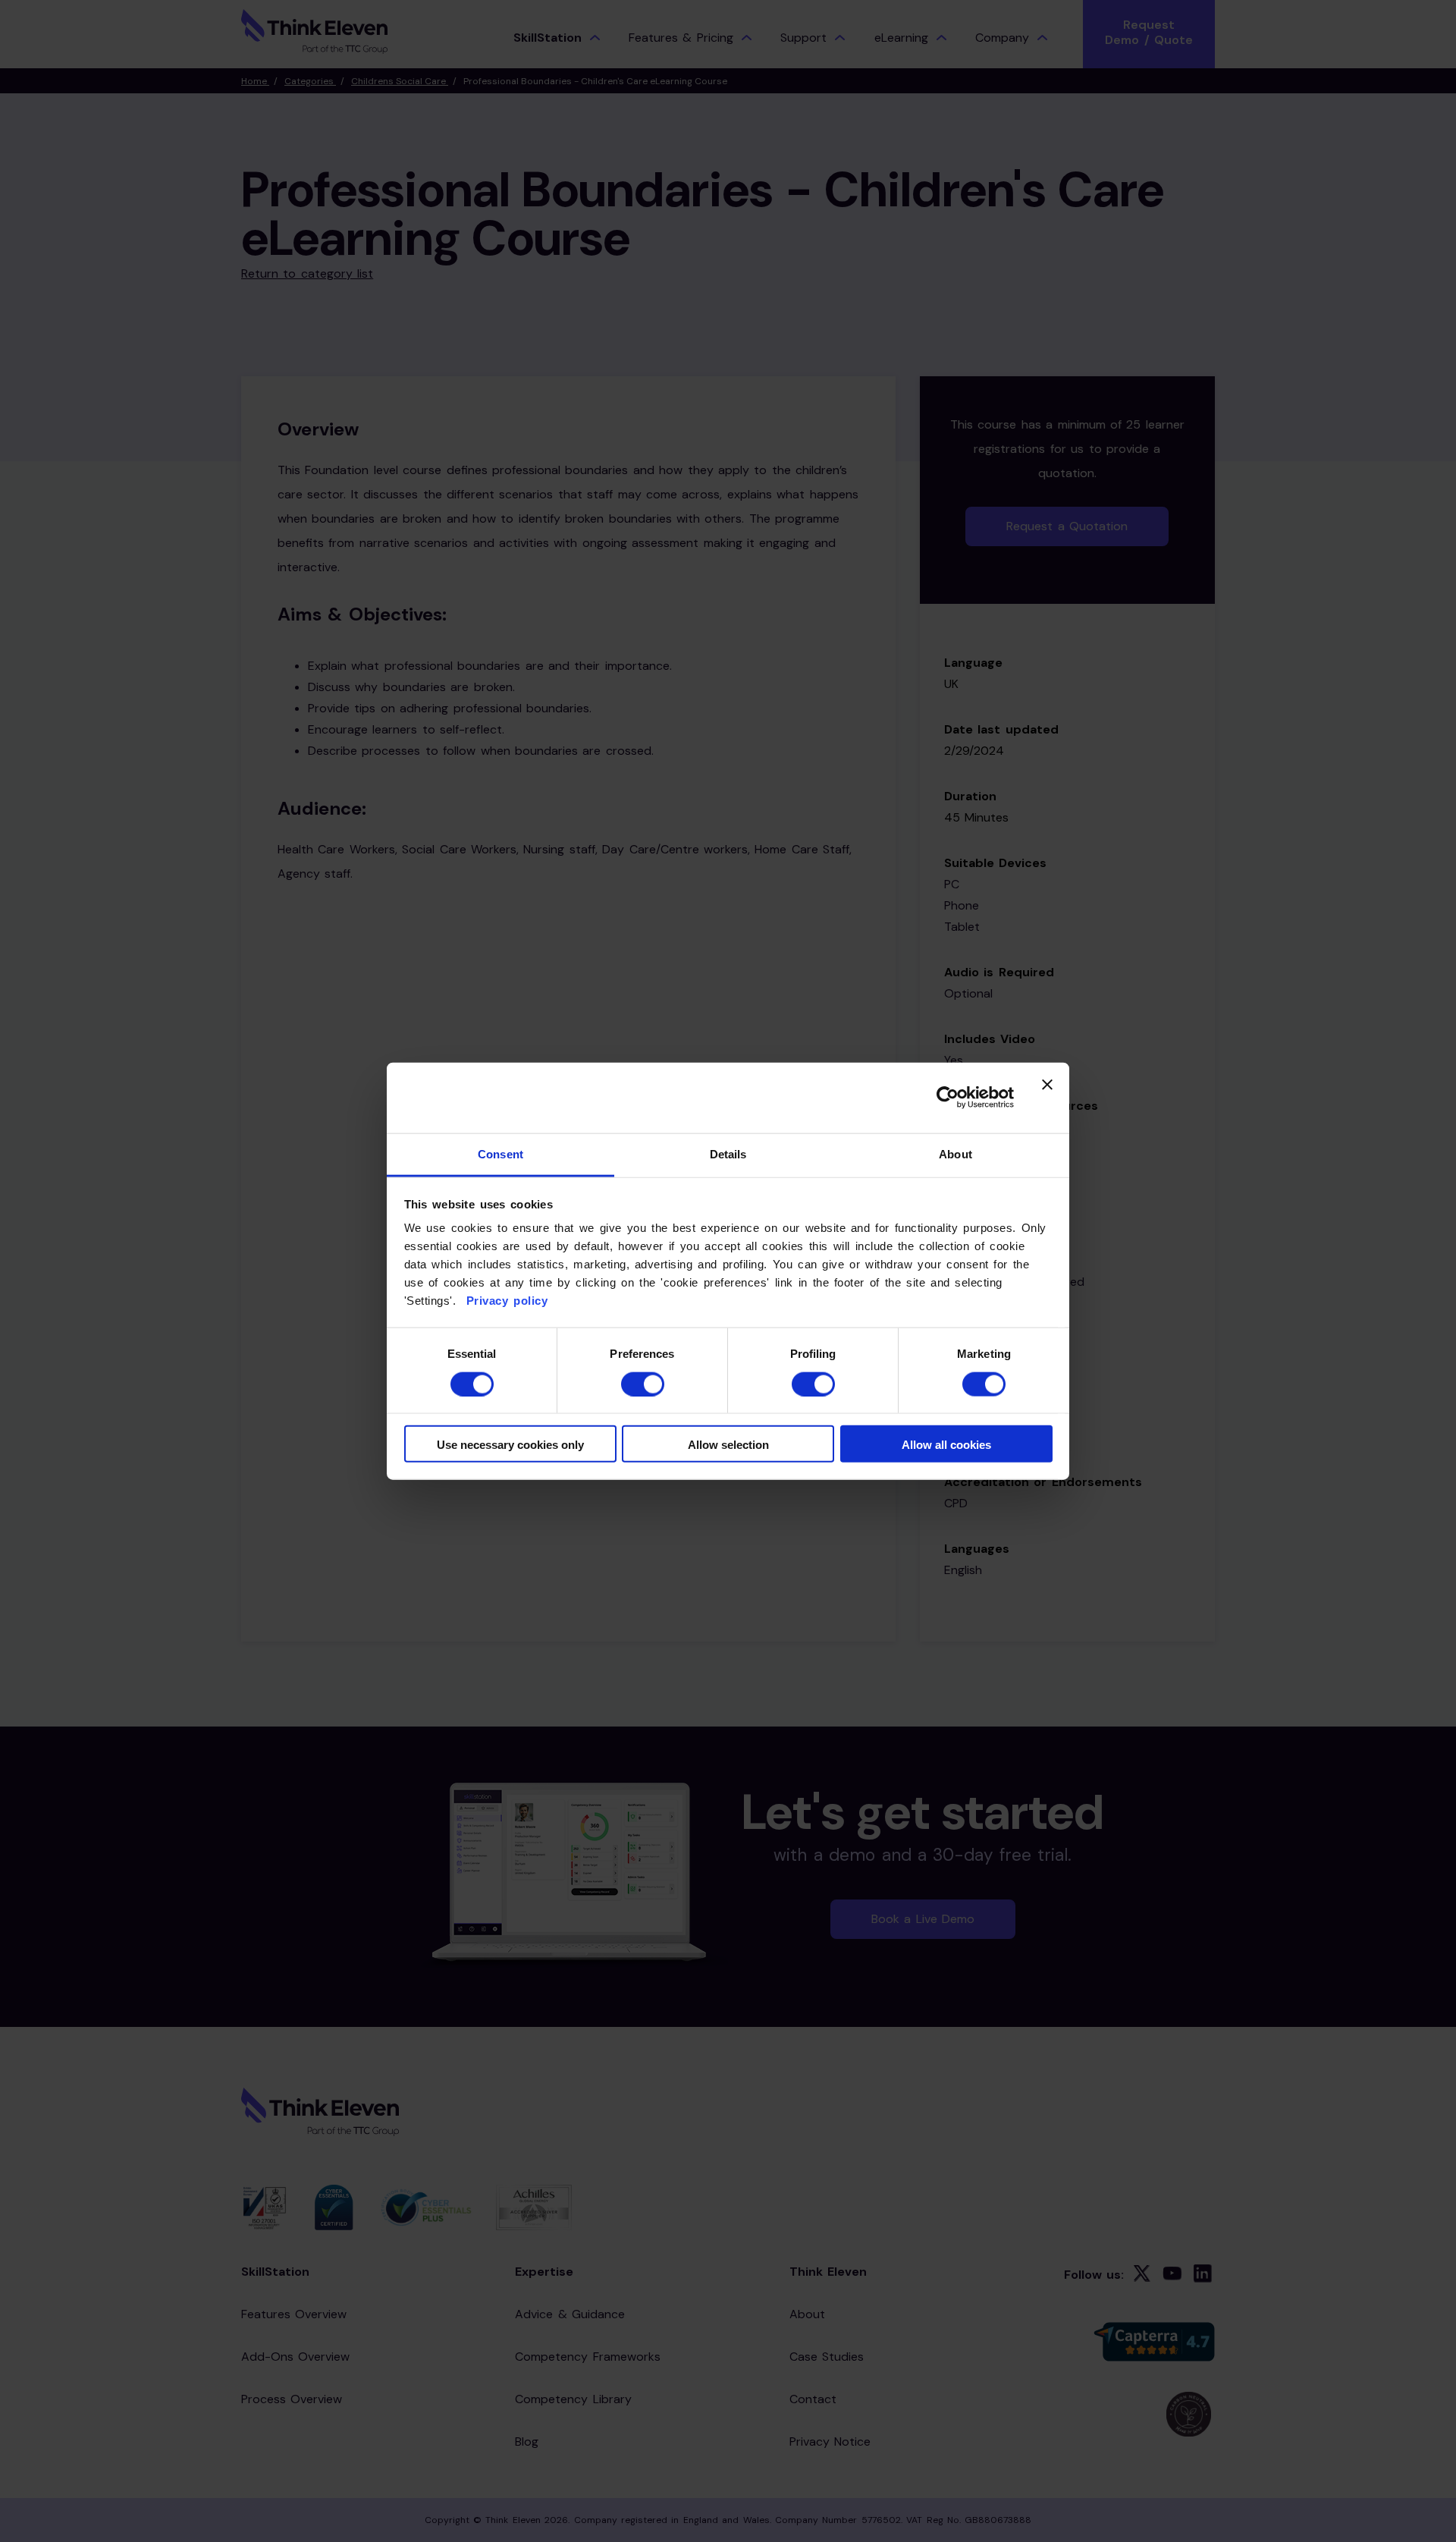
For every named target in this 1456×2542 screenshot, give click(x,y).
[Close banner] (1047, 1098)
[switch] (643, 1384)
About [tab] (955, 1154)
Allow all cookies (946, 1445)
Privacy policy (504, 1301)
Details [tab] (728, 1154)
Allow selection (728, 1445)
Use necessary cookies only (510, 1445)
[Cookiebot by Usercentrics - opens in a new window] (948, 1098)
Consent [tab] (500, 1154)
